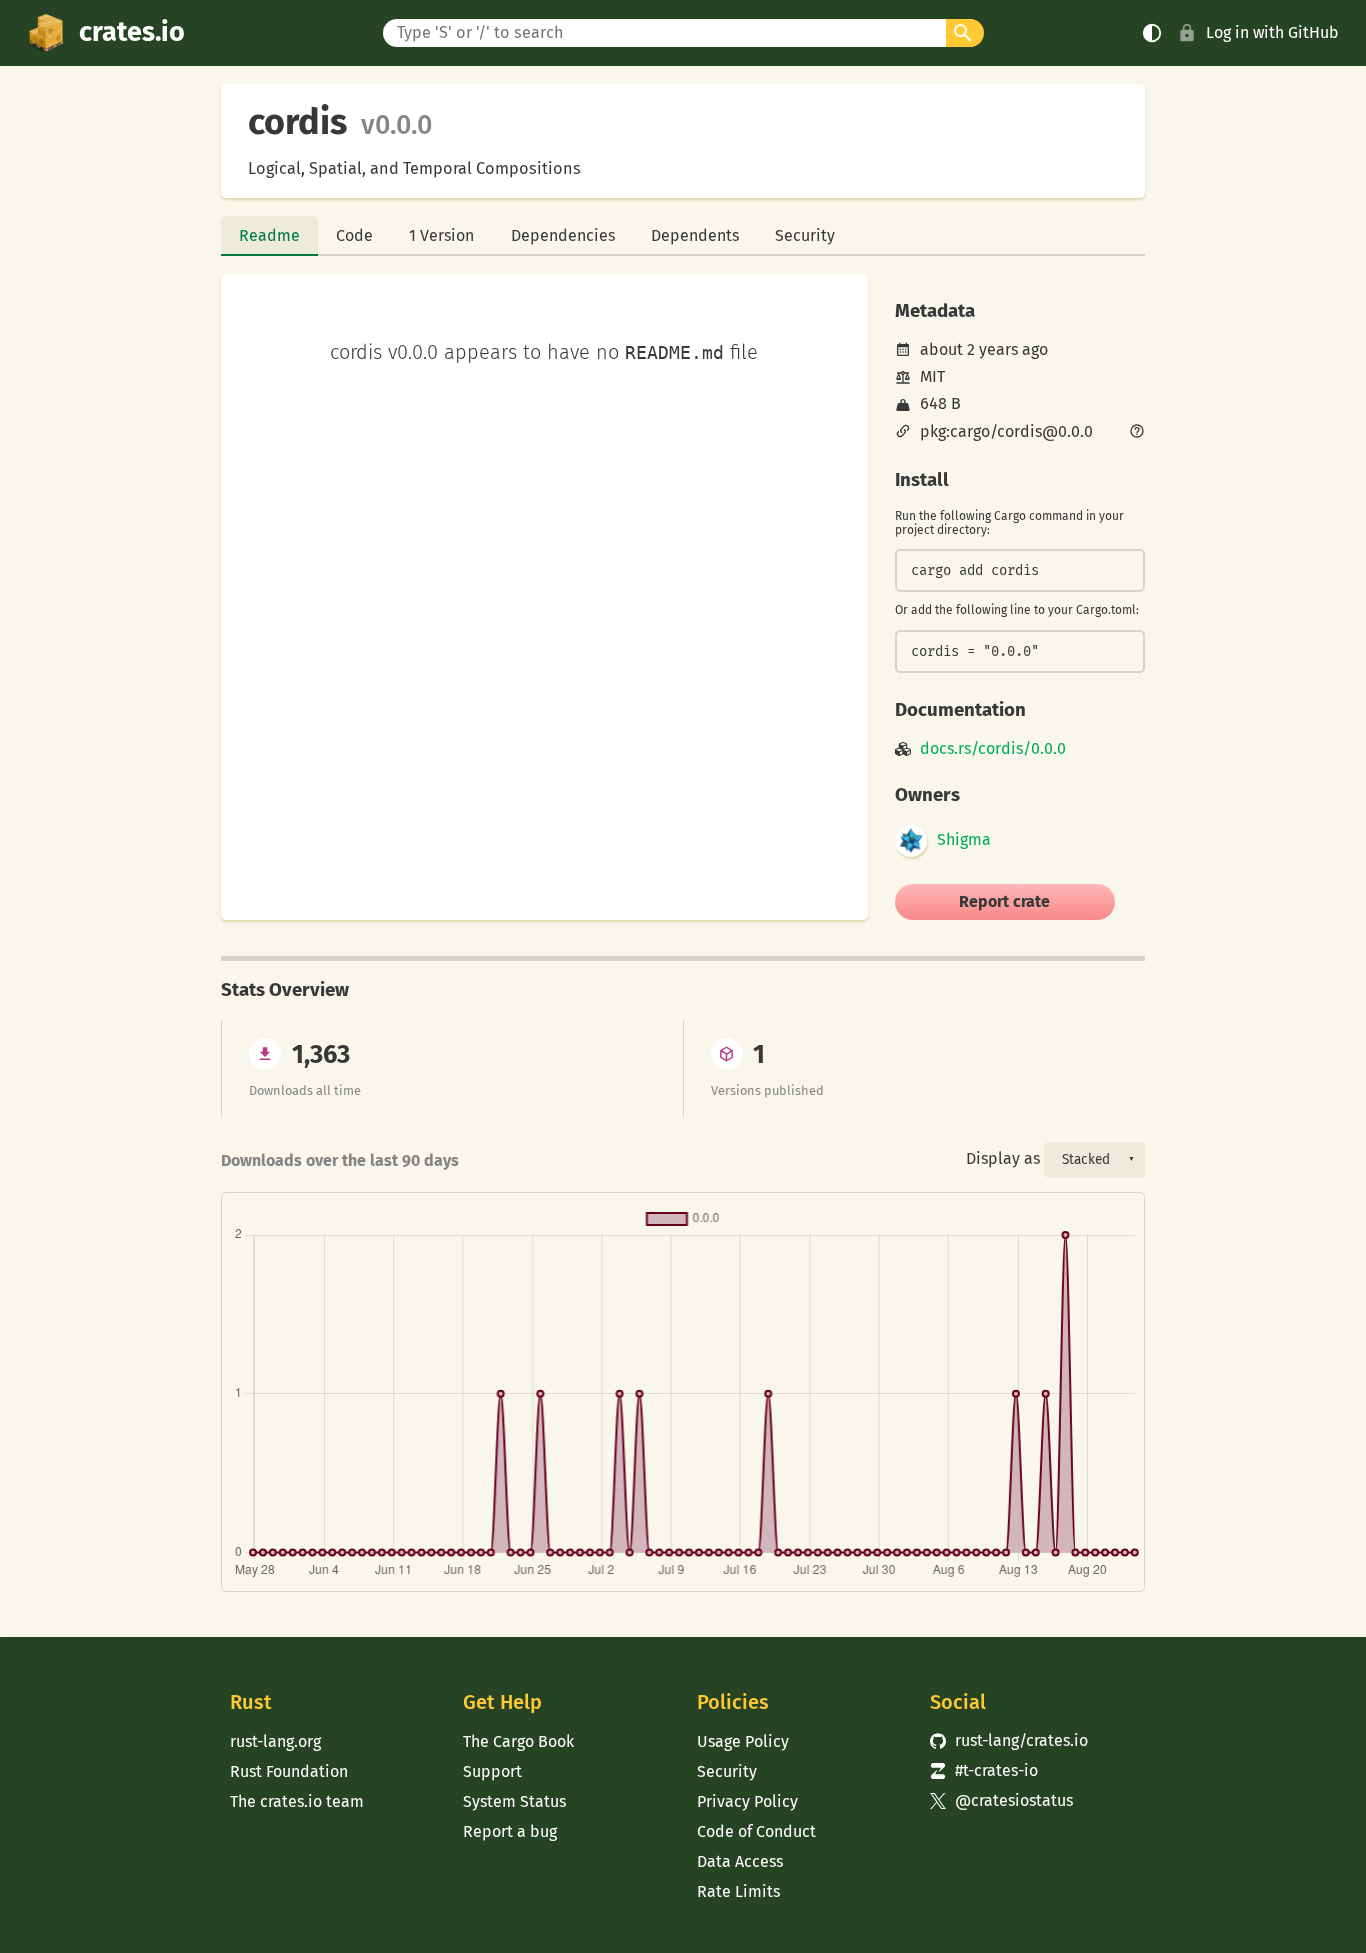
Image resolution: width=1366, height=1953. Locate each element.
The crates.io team (297, 1801)
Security (805, 235)
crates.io (132, 32)
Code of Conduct (756, 1831)
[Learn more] (1137, 433)
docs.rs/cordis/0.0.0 (993, 749)
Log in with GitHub (1272, 32)
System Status (514, 1801)
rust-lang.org (275, 1741)
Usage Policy (743, 1741)
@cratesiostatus (1001, 1800)
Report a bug (510, 1831)
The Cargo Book (518, 1741)
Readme (269, 235)
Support (492, 1771)
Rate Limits (738, 1891)
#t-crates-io (984, 1770)
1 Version (441, 235)
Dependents (695, 235)
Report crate (1004, 901)
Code (354, 235)
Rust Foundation (289, 1771)
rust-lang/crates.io (1009, 1740)
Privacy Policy (747, 1801)
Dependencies (563, 235)
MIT (932, 376)
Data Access (740, 1861)
